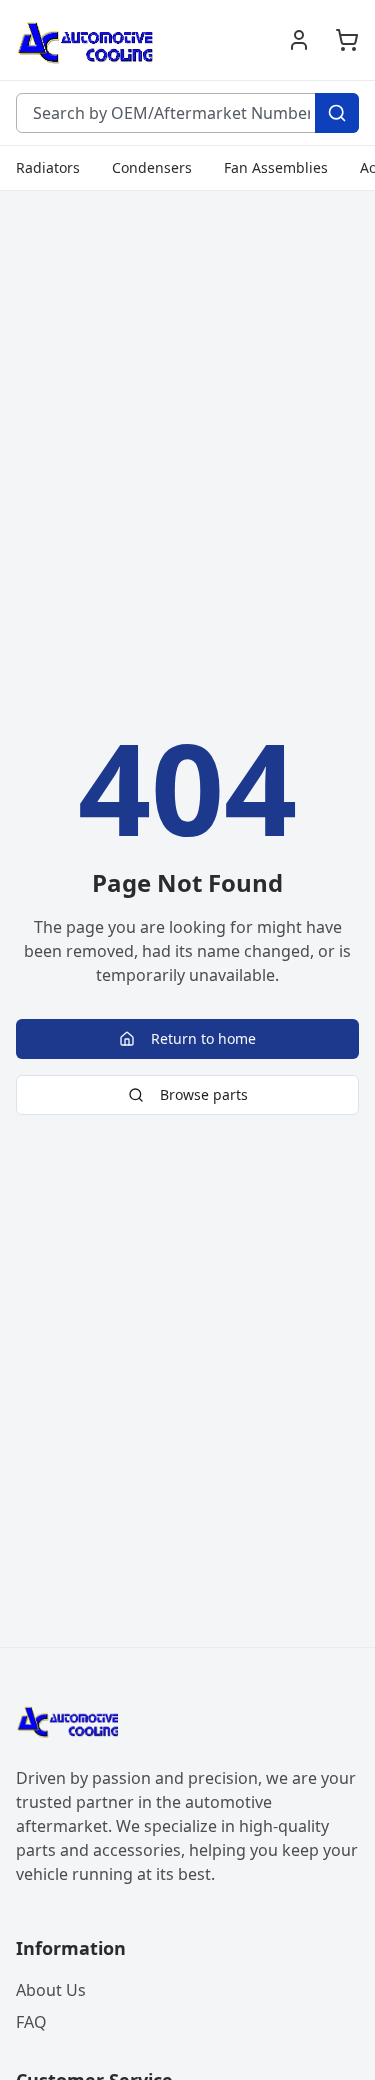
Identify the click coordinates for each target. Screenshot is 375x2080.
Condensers (152, 167)
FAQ (31, 2022)
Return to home (203, 1038)
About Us (51, 1990)
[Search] (337, 113)
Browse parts (204, 1094)
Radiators (48, 167)
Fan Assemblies (276, 167)
